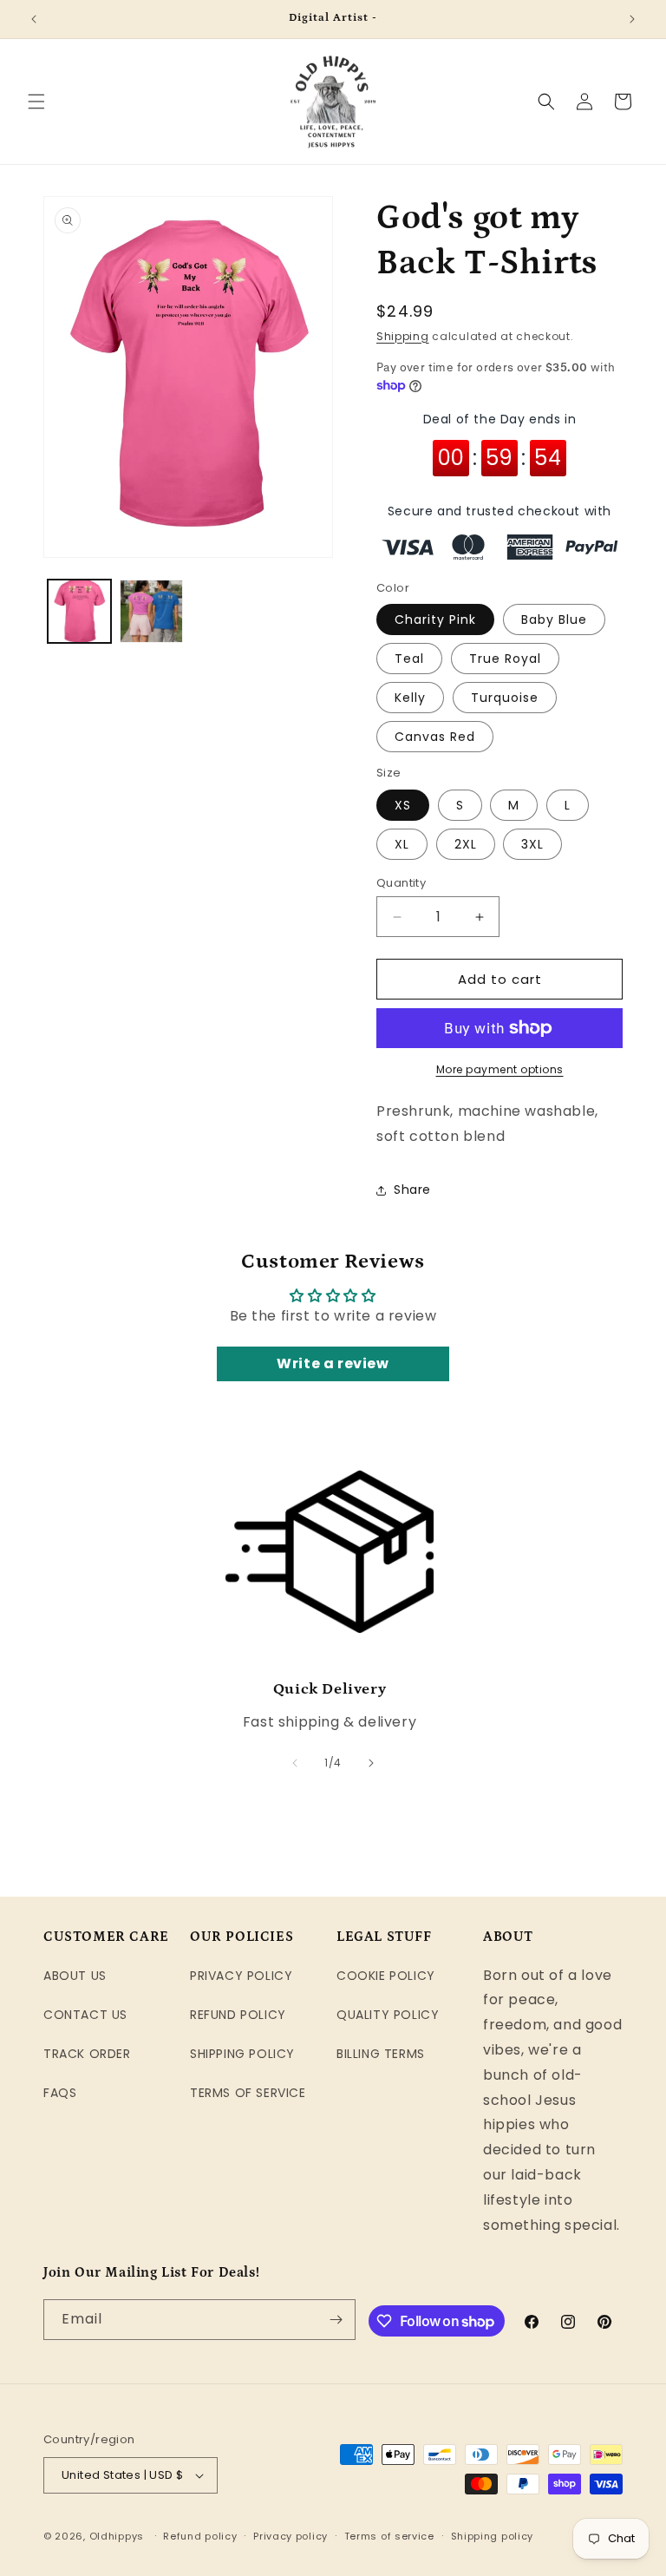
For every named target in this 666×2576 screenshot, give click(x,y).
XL (402, 844)
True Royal (505, 659)
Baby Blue (554, 619)
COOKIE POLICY (386, 1976)
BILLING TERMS (381, 2054)
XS (403, 805)
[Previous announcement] (34, 19)
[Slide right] (371, 1763)
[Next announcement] (632, 19)
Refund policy (200, 2536)
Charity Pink (435, 619)
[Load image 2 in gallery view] (151, 611)
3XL (532, 844)
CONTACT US (85, 2015)
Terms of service (389, 2536)
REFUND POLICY (238, 2015)
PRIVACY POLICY (241, 1976)
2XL (466, 844)
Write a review (333, 1363)
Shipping (403, 336)
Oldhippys (117, 2536)
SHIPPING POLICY (242, 2054)
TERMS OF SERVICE (248, 2093)
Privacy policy (291, 2536)
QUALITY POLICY (388, 2015)
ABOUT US (75, 1976)
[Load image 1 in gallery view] (79, 611)
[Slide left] (295, 1763)
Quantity (401, 883)
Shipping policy (493, 2536)
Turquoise (505, 698)
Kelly (410, 698)
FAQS (60, 2093)
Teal (409, 659)
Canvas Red (435, 737)
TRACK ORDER (87, 2054)
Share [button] (412, 1190)
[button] (36, 102)
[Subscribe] (336, 2320)
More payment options (500, 1069)
